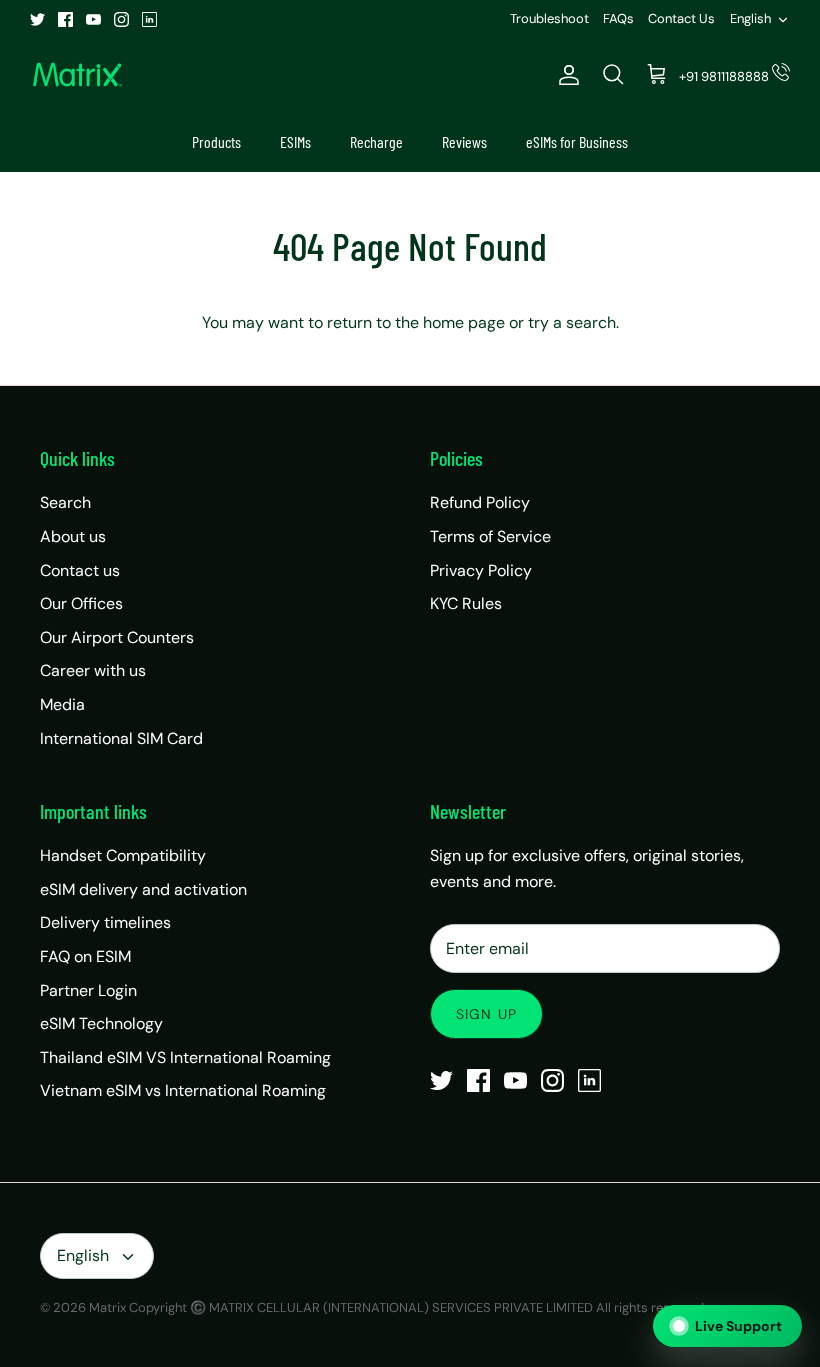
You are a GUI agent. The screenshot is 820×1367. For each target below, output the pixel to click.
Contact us (80, 570)
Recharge (376, 141)
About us (73, 536)
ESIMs (295, 141)
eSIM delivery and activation (143, 889)
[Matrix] (77, 75)
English (750, 18)
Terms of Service (490, 536)
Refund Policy (480, 502)
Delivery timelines (105, 922)
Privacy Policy (481, 570)
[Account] (565, 75)
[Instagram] (121, 19)
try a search (572, 322)
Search (65, 502)
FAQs (618, 18)
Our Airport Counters (117, 637)
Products (216, 141)
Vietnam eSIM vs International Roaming (183, 1090)
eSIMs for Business (577, 141)
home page (464, 322)
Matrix (107, 1307)
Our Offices (81, 603)
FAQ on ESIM (85, 956)
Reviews (464, 141)
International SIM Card (121, 738)
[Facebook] (65, 19)
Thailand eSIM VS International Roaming (185, 1057)
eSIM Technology (101, 1023)
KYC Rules (466, 603)
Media (62, 704)
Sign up (486, 1014)
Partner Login (88, 990)
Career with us (93, 670)
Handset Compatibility (123, 855)
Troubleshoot (549, 18)
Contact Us (681, 18)
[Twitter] (37, 19)
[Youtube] (93, 19)
